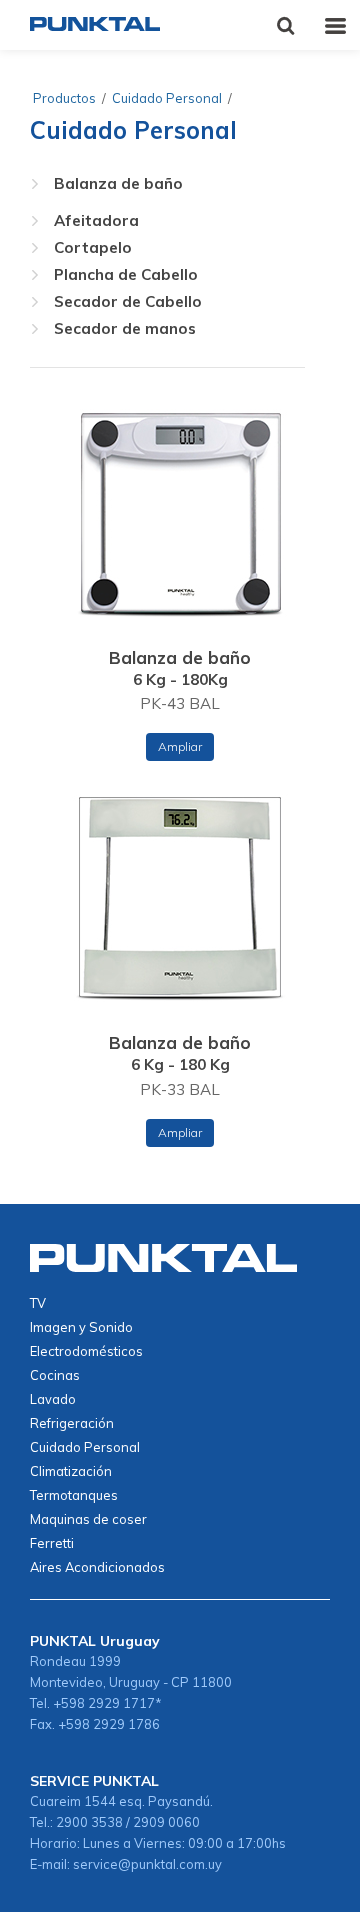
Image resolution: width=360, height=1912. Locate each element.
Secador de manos (125, 328)
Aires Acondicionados (97, 1567)
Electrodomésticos (86, 1351)
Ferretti (52, 1543)
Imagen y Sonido (81, 1327)
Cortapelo (93, 247)
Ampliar (180, 746)
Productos (64, 98)
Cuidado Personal (167, 98)
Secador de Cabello (128, 301)
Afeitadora (96, 220)
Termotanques (74, 1495)
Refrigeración (72, 1423)
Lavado (53, 1399)
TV (38, 1303)
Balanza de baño (118, 183)
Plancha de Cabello (126, 274)
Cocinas (55, 1375)
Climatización (71, 1471)
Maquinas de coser (88, 1519)
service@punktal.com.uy (147, 1864)
